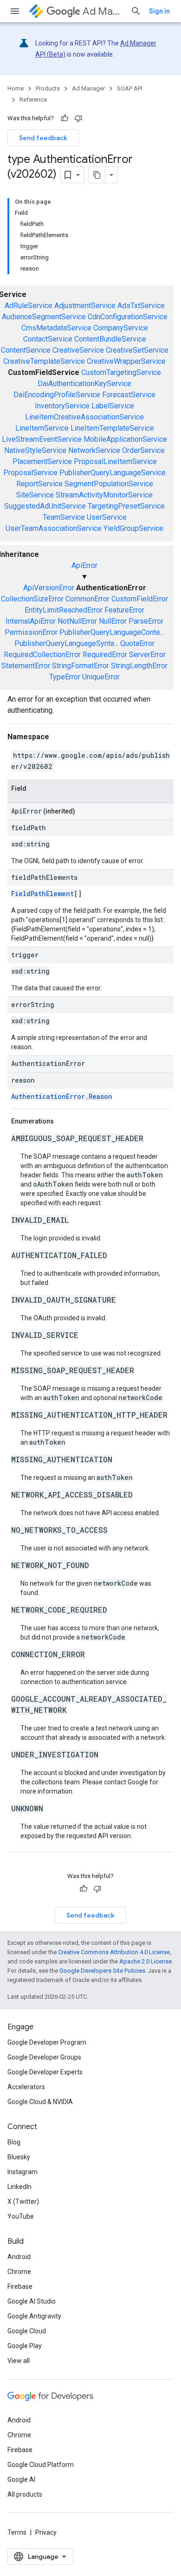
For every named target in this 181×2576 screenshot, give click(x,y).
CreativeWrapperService (126, 361)
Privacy (46, 2532)
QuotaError (137, 643)
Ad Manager (103, 11)
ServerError (147, 655)
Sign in (159, 11)
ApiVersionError (49, 588)
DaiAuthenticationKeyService (84, 384)
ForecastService (129, 395)
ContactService (48, 339)
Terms (17, 2532)
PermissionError (31, 632)
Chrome (19, 2272)
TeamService (64, 517)
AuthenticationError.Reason (62, 1096)
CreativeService (78, 350)
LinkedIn (19, 2187)
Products (48, 88)
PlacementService (42, 462)
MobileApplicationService (125, 439)
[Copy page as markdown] (97, 175)
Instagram (23, 2172)
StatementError (26, 666)
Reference (33, 100)
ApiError (84, 565)
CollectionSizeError (32, 599)
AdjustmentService (85, 306)
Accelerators (26, 2087)
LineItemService (42, 428)
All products (25, 2494)
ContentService (26, 350)
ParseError (146, 621)
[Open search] (136, 11)
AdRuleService (29, 306)
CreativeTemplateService (44, 361)
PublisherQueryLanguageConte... (112, 632)
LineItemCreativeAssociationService (84, 417)
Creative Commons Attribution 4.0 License (114, 1952)
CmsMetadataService (56, 328)
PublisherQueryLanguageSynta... (66, 643)
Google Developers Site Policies (102, 1971)
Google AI (21, 2479)
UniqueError (101, 677)
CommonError (87, 599)
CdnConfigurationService (128, 317)
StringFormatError (81, 666)
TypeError (65, 677)
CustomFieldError (140, 599)
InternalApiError (31, 621)
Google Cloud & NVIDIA (40, 2102)
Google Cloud (27, 2331)
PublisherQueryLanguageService (113, 473)
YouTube (21, 2216)
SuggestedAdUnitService (45, 506)
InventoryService (62, 406)
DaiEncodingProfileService (57, 395)
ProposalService (30, 473)
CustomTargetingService (121, 372)
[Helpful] (65, 118)
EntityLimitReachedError (64, 610)
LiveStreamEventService (42, 439)
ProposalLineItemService (115, 462)
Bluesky (19, 2157)
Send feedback (43, 138)
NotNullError (77, 621)
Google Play (25, 2346)
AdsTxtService (141, 306)
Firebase (20, 2286)
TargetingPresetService (126, 506)
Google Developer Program (47, 2042)
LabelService (113, 406)
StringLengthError (139, 666)
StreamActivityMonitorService (104, 495)
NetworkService (94, 450)
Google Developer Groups (44, 2057)
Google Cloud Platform (41, 2465)
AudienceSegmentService (44, 317)
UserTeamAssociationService (54, 528)
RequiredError (105, 655)
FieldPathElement (42, 894)
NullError (113, 621)
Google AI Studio (32, 2301)
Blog (14, 2142)
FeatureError (124, 610)
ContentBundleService (110, 339)
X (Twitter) (23, 2202)
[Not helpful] (78, 118)
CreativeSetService (137, 350)
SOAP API (130, 88)
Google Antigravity (34, 2316)
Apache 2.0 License (145, 1961)
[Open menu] (15, 11)
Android (19, 2257)
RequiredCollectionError (42, 655)
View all (19, 2361)
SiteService (35, 495)
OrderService (143, 450)
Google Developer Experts (45, 2072)
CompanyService (121, 328)
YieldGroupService (133, 528)
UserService (107, 517)
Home (16, 88)
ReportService (39, 484)
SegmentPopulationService (109, 484)
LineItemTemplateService (112, 428)
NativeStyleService (35, 450)
